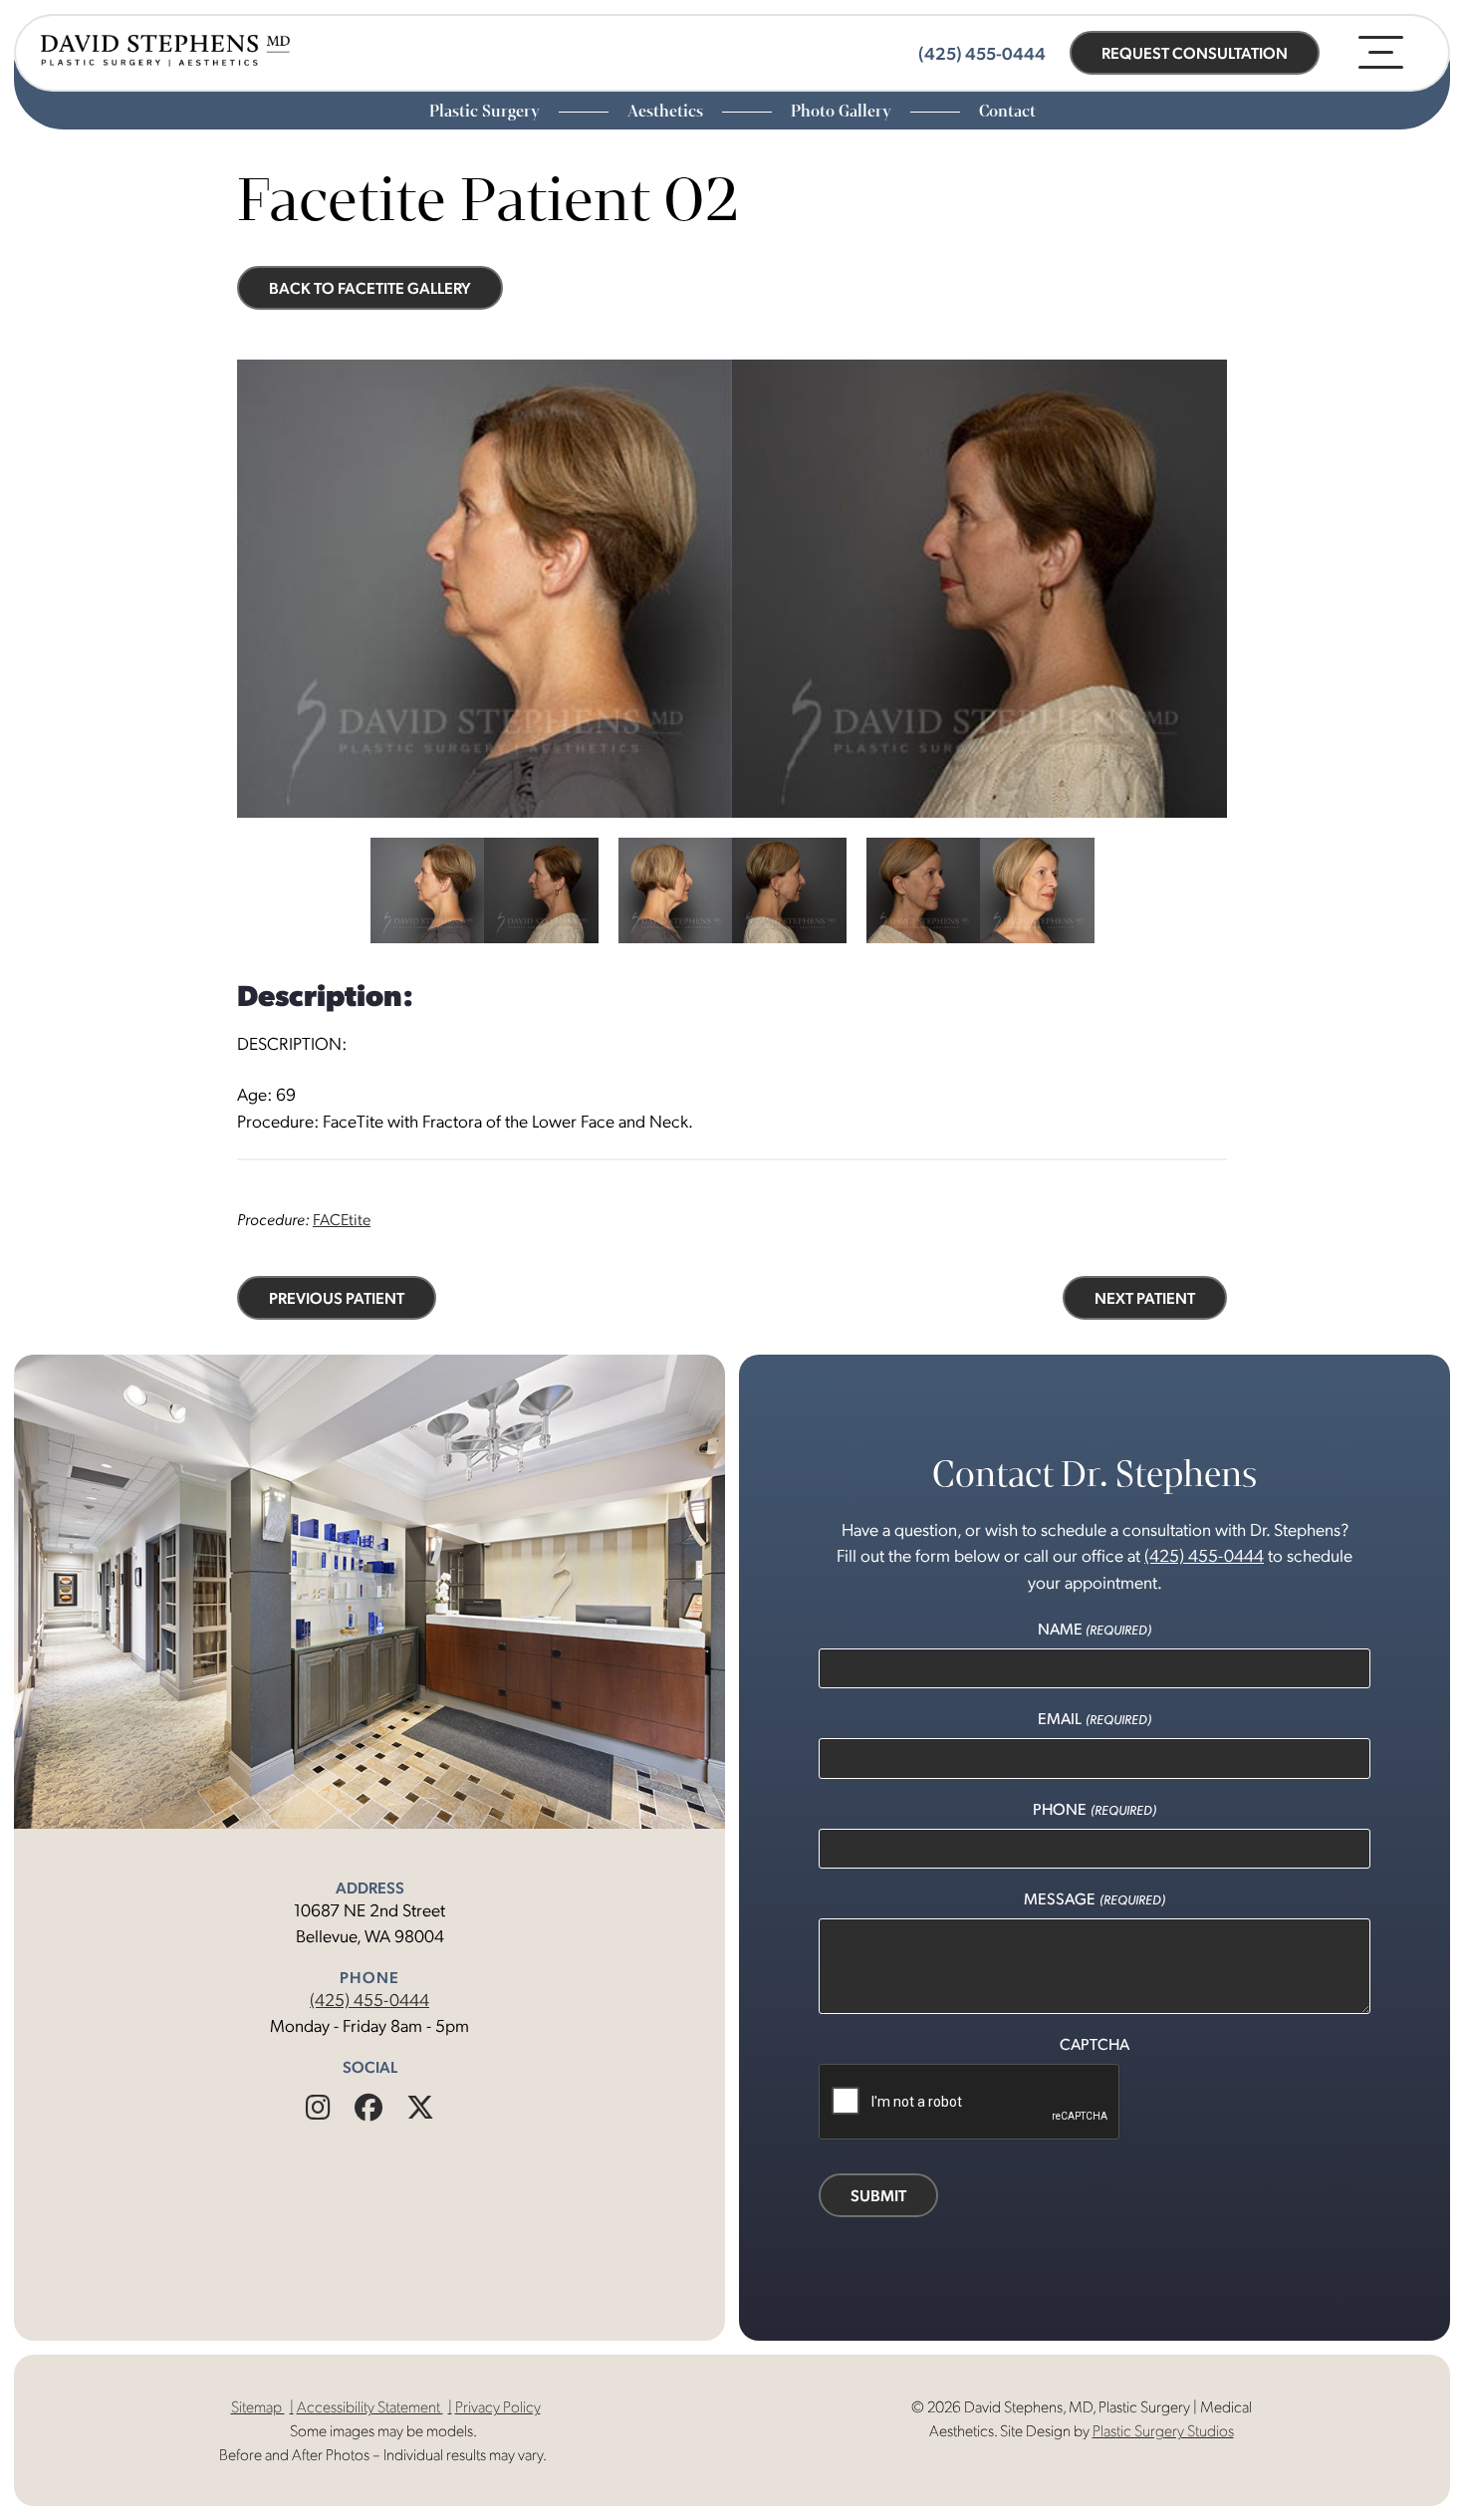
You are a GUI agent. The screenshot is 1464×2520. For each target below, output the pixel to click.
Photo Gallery (843, 111)
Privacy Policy (498, 2406)
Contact (1007, 111)
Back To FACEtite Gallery (370, 287)
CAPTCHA (1095, 2043)
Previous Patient (337, 1297)
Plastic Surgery (487, 111)
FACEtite (342, 1219)
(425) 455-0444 (369, 1999)
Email (1094, 1718)
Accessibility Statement (370, 2406)
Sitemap (258, 2406)
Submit (878, 2195)
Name (1095, 1628)
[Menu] (1381, 52)
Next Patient (1145, 1297)
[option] (732, 589)
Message (1094, 1898)
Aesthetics (667, 111)
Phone (1094, 1808)
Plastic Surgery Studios (1163, 2430)
